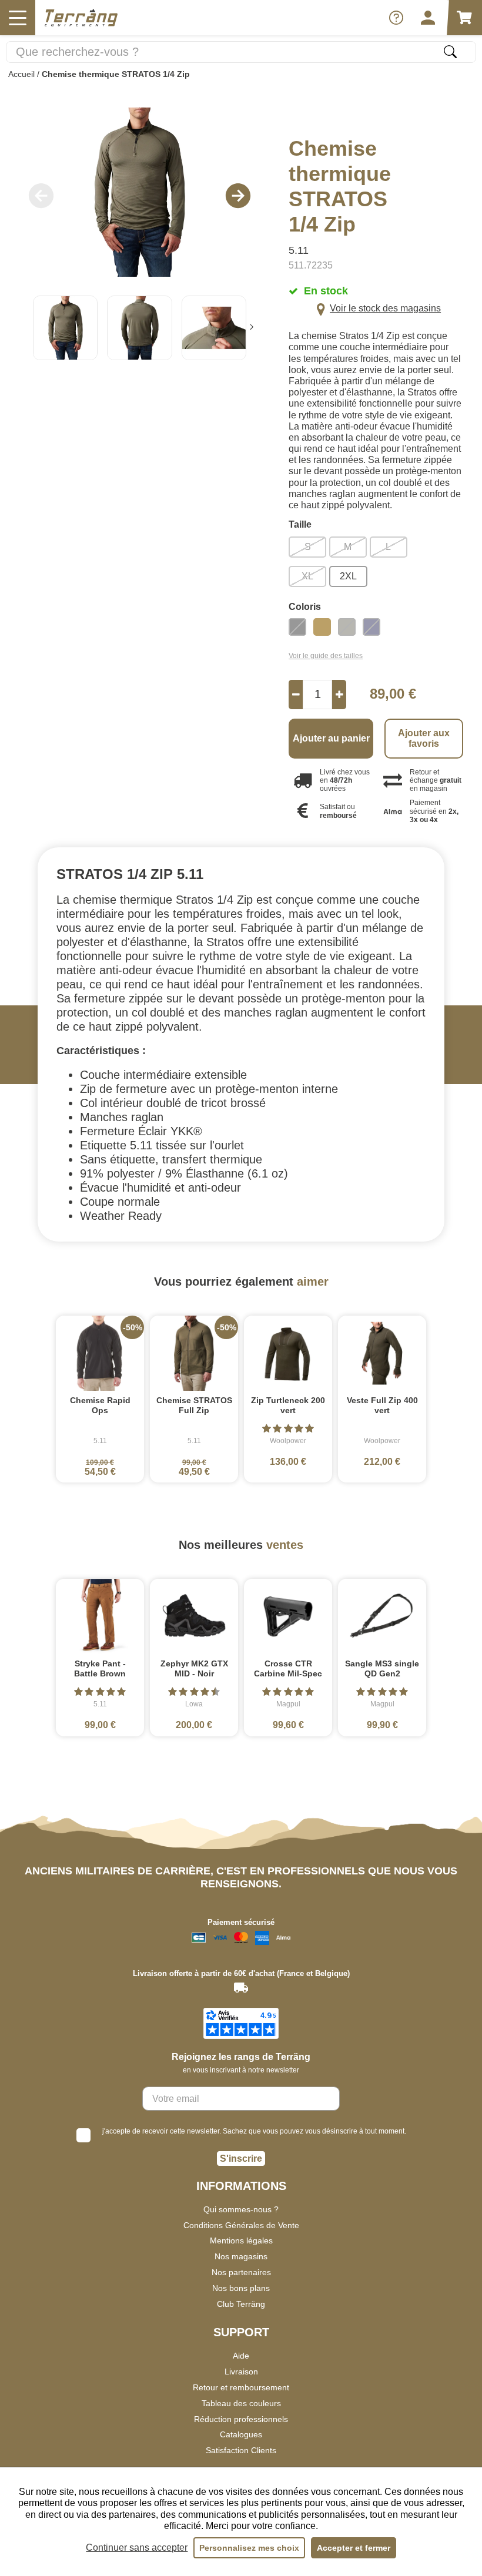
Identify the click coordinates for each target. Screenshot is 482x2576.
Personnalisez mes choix (249, 2548)
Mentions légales (241, 2240)
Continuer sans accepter (137, 2548)
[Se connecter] (428, 18)
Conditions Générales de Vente (241, 2225)
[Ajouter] (339, 695)
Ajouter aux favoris (424, 738)
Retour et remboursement (241, 2387)
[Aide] (396, 18)
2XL (348, 576)
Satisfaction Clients (241, 2450)
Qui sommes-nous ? (241, 2209)
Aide (241, 2356)
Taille (300, 525)
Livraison (241, 2372)
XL (307, 576)
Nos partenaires (241, 2272)
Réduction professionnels (241, 2419)
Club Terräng (241, 2304)
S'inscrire (241, 2159)
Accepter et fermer (354, 2548)
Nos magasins (241, 2256)
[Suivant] (252, 328)
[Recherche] (450, 52)
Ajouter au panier (331, 738)
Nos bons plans (241, 2288)
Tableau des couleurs (241, 2403)
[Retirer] (296, 695)
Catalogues (241, 2434)
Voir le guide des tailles (326, 656)
